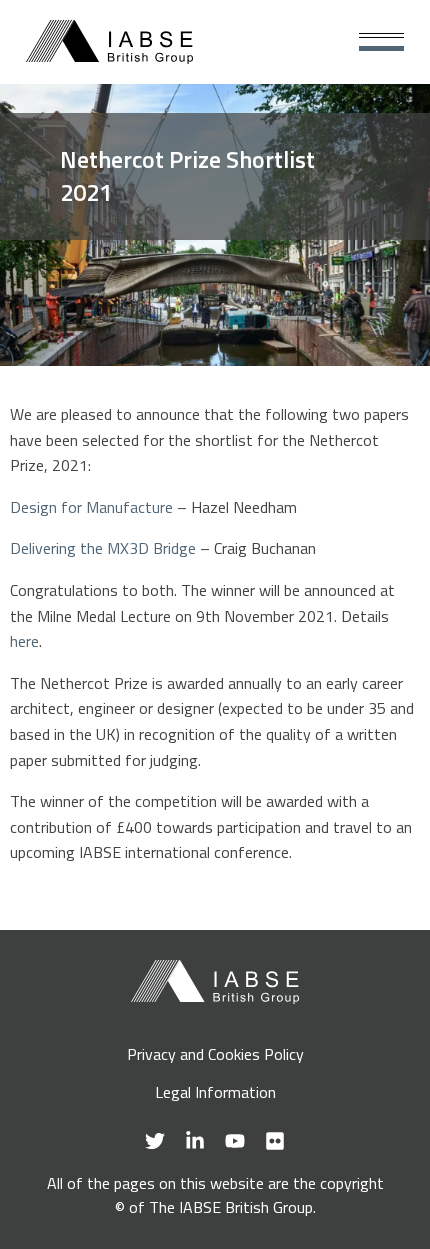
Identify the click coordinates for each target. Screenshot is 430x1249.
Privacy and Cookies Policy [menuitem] (215, 1054)
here (24, 641)
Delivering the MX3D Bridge (103, 548)
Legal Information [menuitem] (215, 1092)
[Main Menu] (381, 42)
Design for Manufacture (91, 507)
